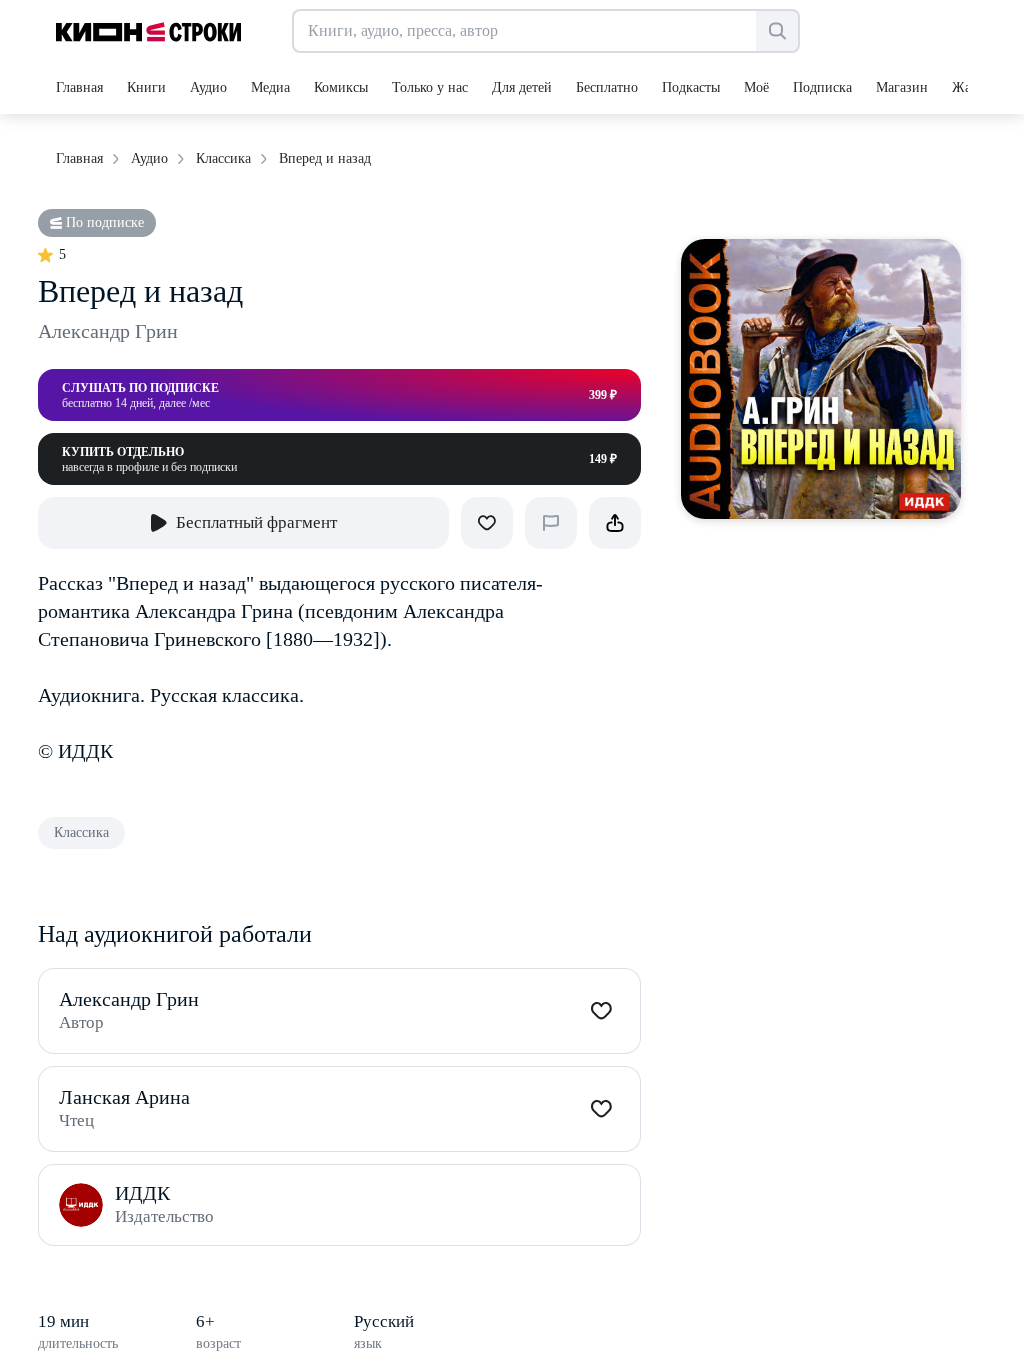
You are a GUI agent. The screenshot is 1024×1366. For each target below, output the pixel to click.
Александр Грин (108, 331)
